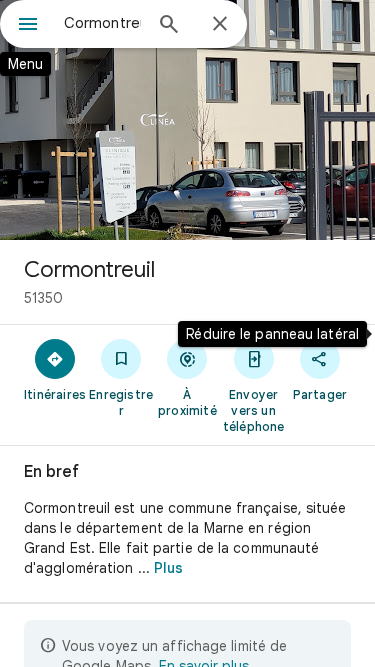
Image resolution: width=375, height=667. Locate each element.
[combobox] (102, 23)
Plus (168, 568)
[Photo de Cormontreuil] (187, 120)
